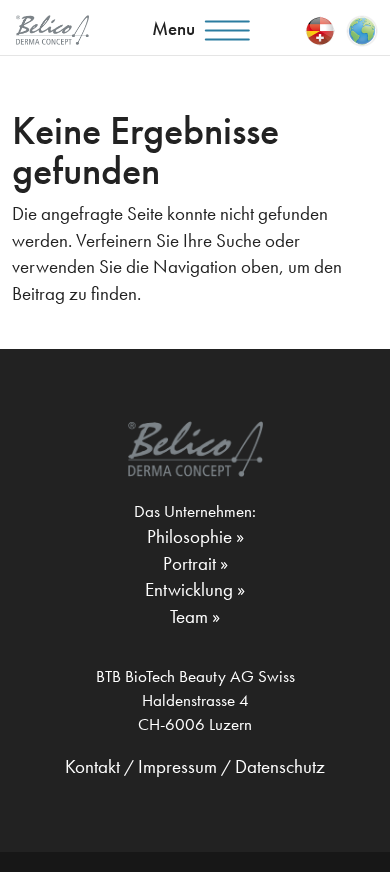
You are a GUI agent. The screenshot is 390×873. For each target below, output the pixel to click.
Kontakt (92, 766)
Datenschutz (280, 766)
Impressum (177, 766)
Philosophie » (195, 536)
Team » (195, 616)
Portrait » (195, 563)
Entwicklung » (195, 589)
